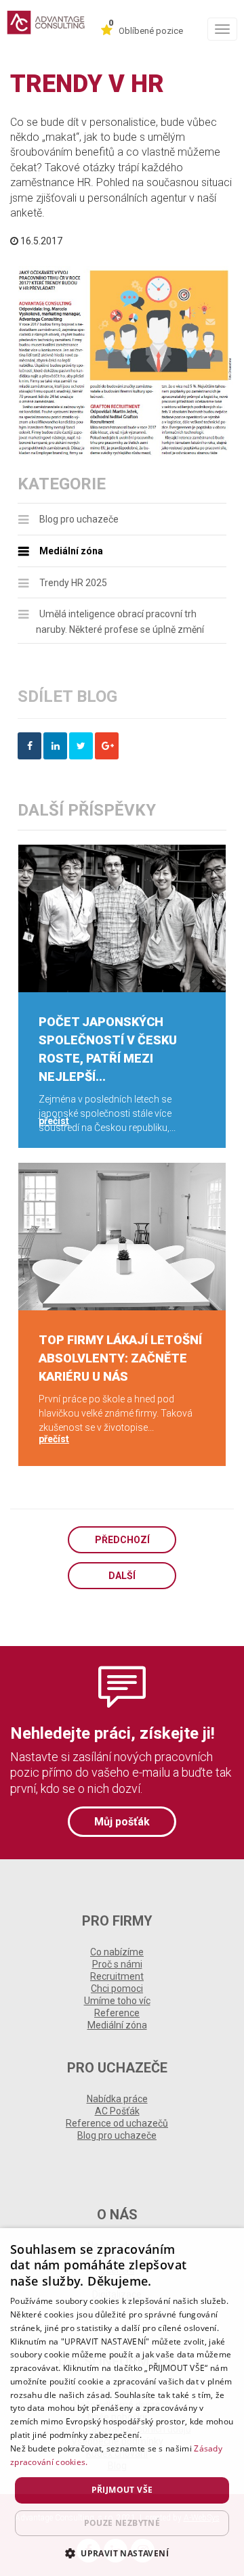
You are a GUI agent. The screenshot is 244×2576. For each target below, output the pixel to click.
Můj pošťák (122, 1822)
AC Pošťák (117, 2111)
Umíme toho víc (117, 2001)
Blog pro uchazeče (79, 519)
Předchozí (122, 1540)
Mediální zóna (71, 551)
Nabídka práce (117, 2099)
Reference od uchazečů (117, 2123)
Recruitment (117, 1976)
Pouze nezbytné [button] (122, 2523)
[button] (122, 2553)
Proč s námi (117, 1964)
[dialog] (122, 2402)
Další (122, 1576)
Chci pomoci (117, 1989)
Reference (117, 2013)
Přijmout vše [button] (122, 2490)
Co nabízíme (117, 1952)
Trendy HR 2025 (73, 583)
